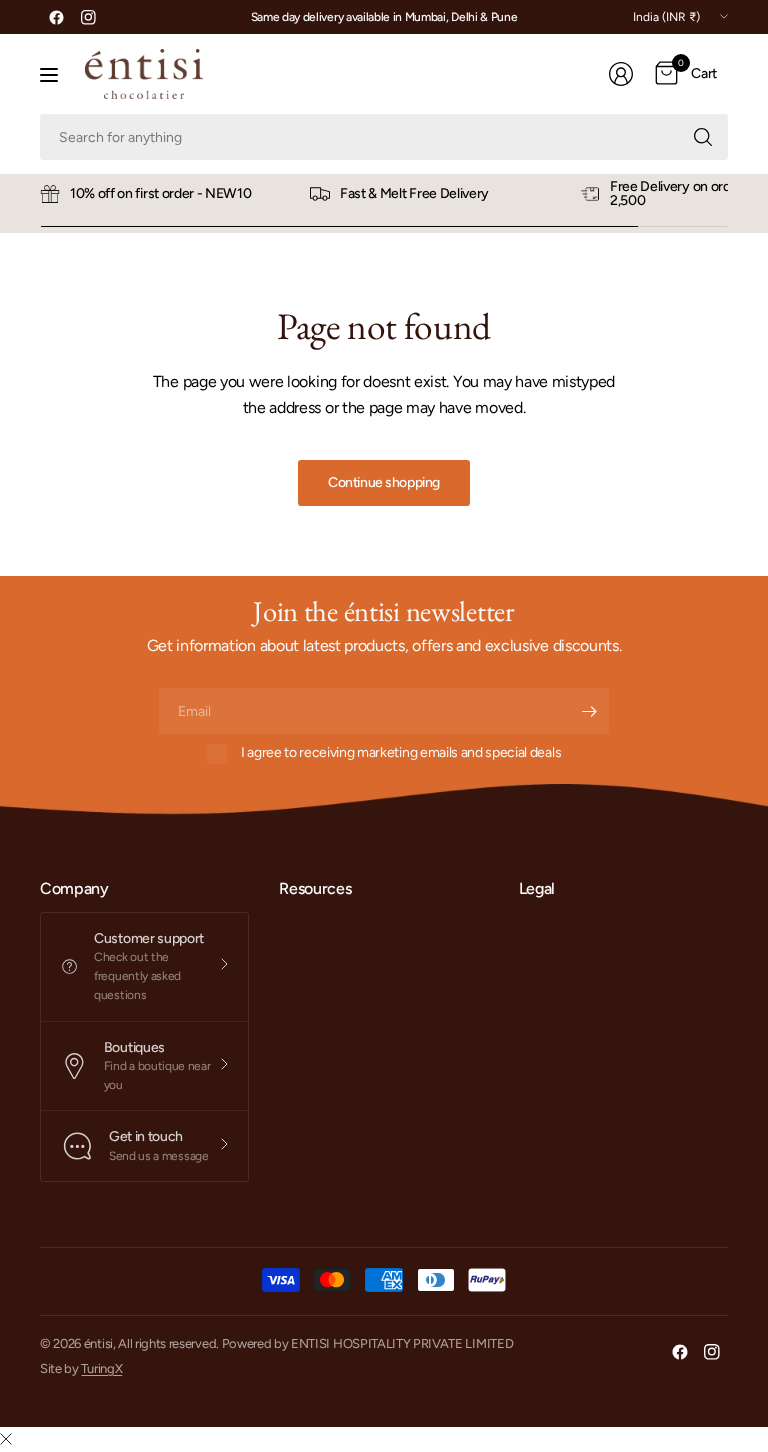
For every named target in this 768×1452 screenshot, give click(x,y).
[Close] (6, 1440)
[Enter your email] (589, 711)
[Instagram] (88, 17)
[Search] (703, 137)
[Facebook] (56, 17)
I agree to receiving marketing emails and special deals (401, 752)
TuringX (101, 1368)
